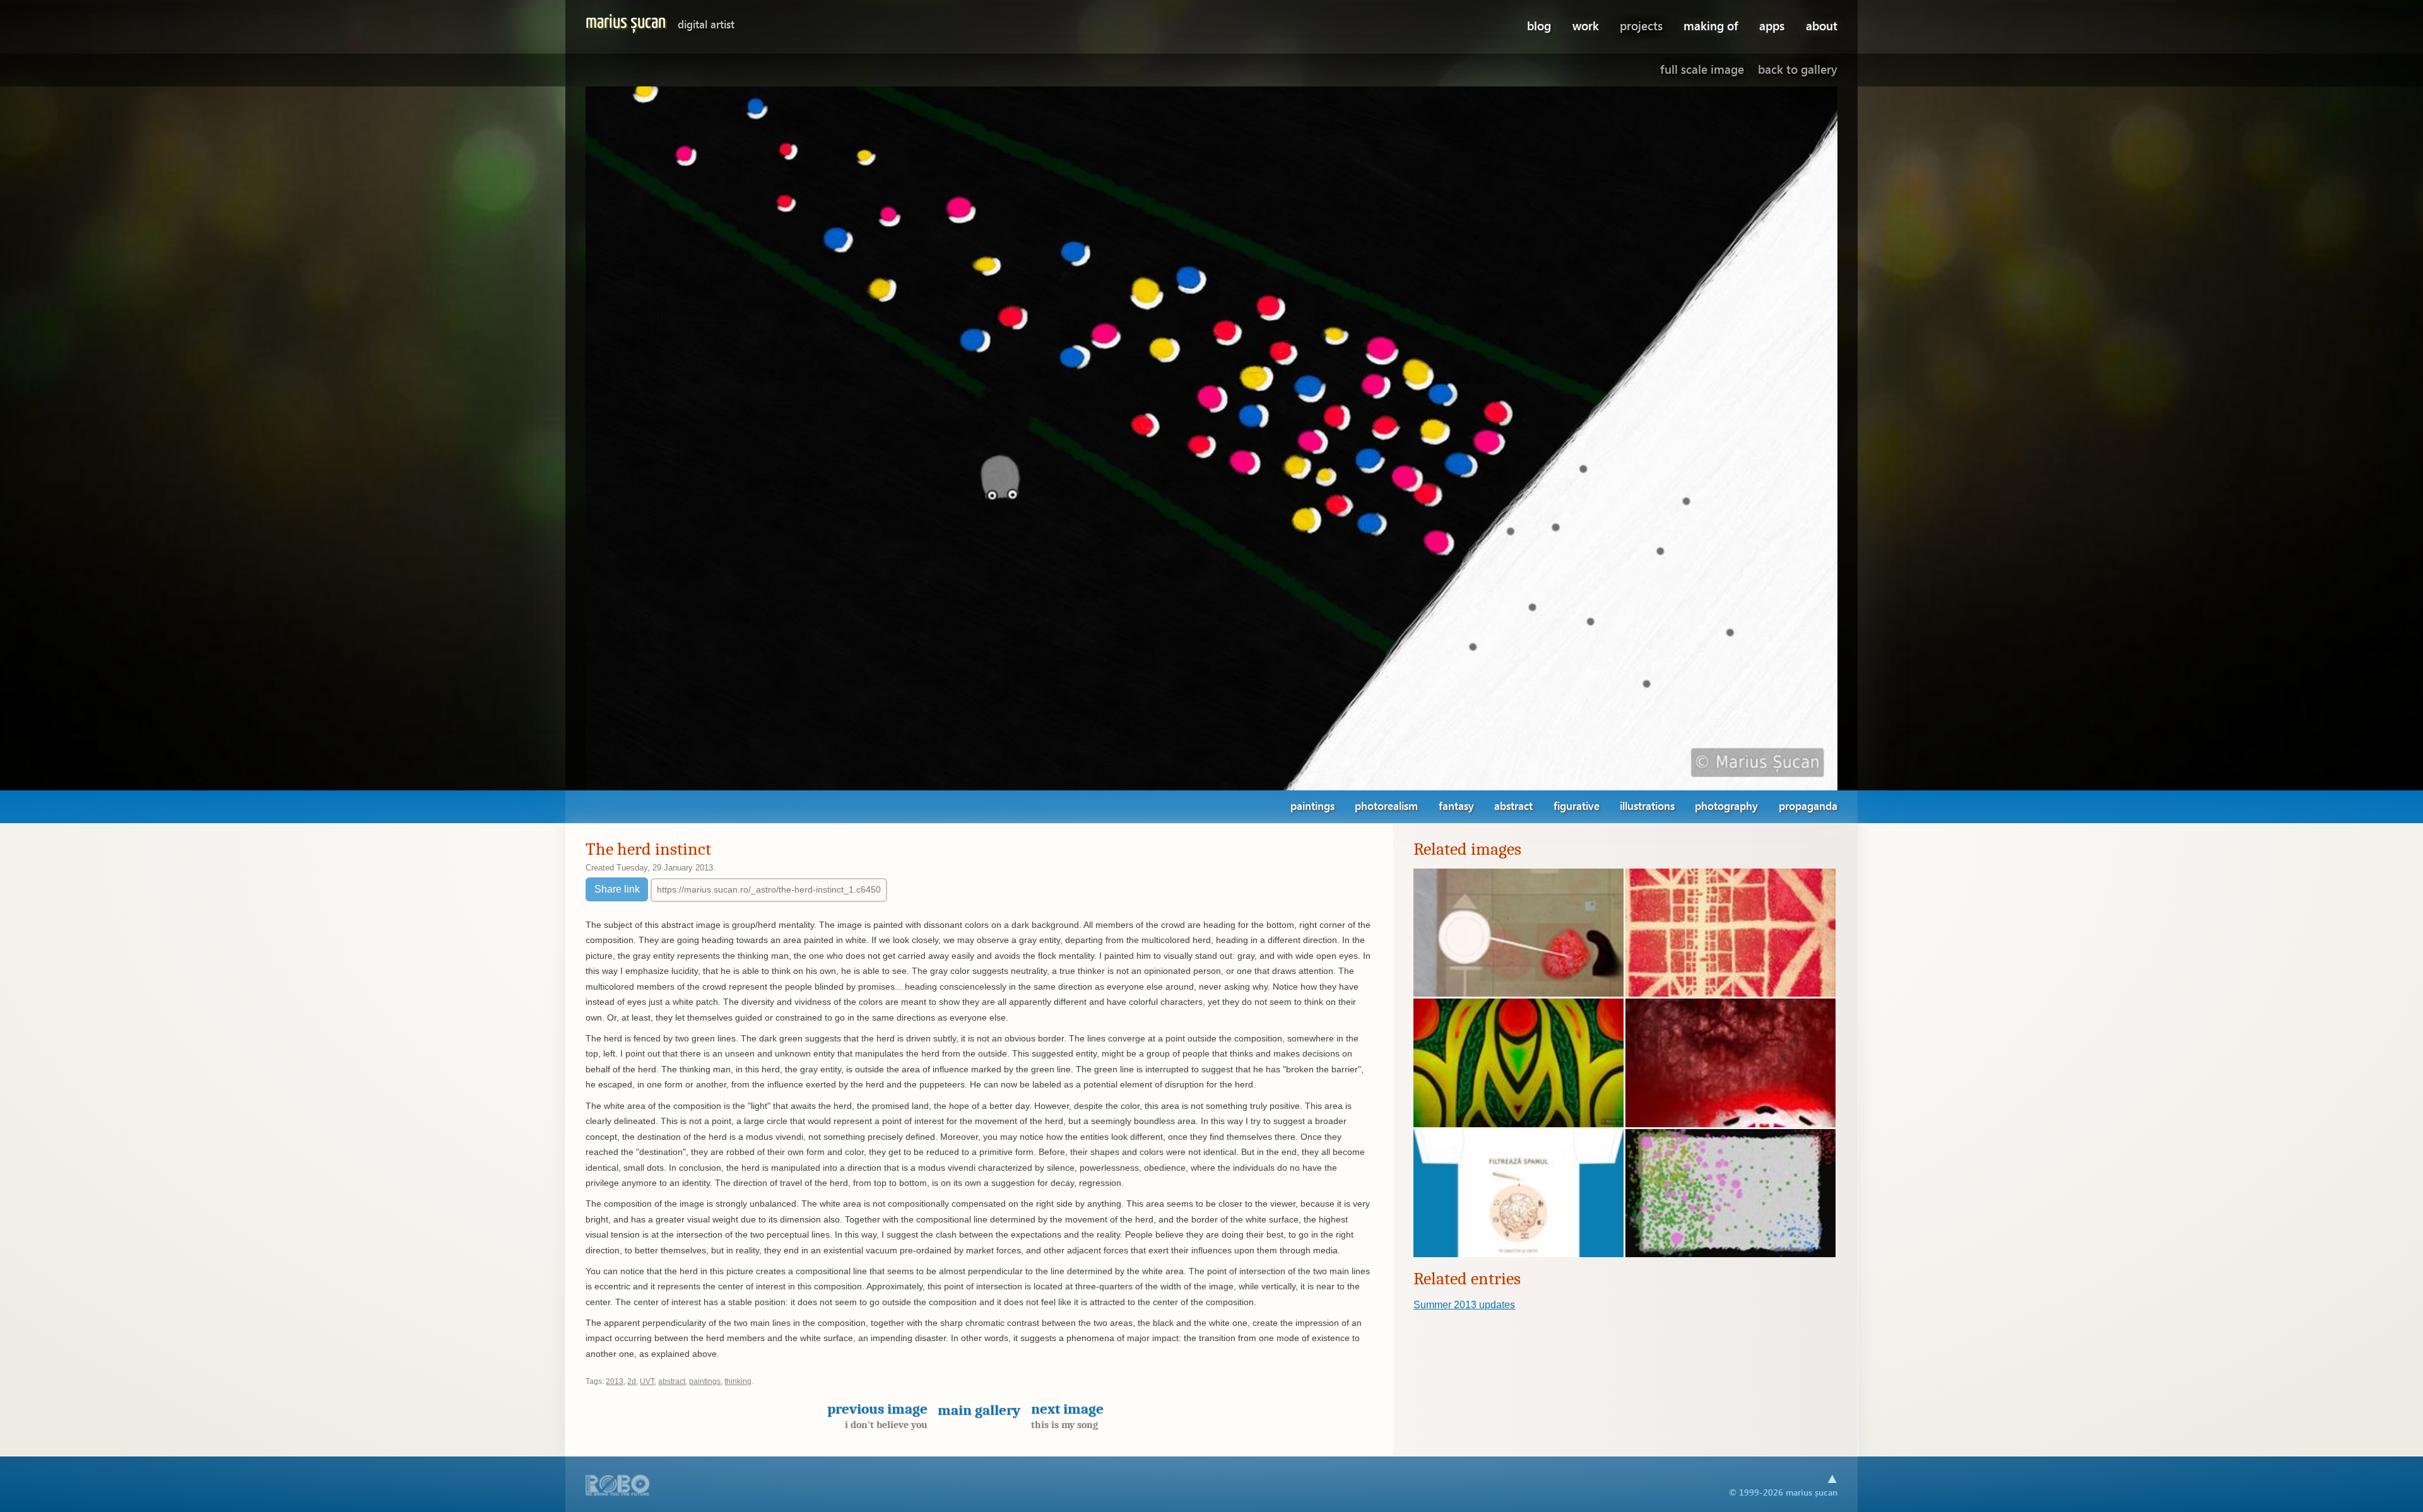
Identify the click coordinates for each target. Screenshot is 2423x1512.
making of (1711, 26)
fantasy (1456, 806)
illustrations (1647, 806)
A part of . (618, 1486)
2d (632, 1381)
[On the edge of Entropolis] (1730, 993)
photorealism (1386, 806)
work (1586, 26)
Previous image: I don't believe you (695, 438)
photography (1726, 806)
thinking (738, 1381)
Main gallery (979, 1410)
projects (1641, 26)
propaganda (1808, 806)
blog (1539, 26)
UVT (647, 1381)
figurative (1577, 806)
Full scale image (1702, 69)
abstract (1513, 806)
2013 (615, 1381)
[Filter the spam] (1518, 1254)
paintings (1312, 806)
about (1822, 26)
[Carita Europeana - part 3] (1518, 993)
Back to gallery (1798, 69)
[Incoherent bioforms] (1518, 1124)
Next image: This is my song (1728, 438)
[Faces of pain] (1730, 1124)
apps (1772, 26)
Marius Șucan (660, 22)
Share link (617, 889)
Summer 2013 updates (1464, 1305)
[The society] (1730, 1254)
